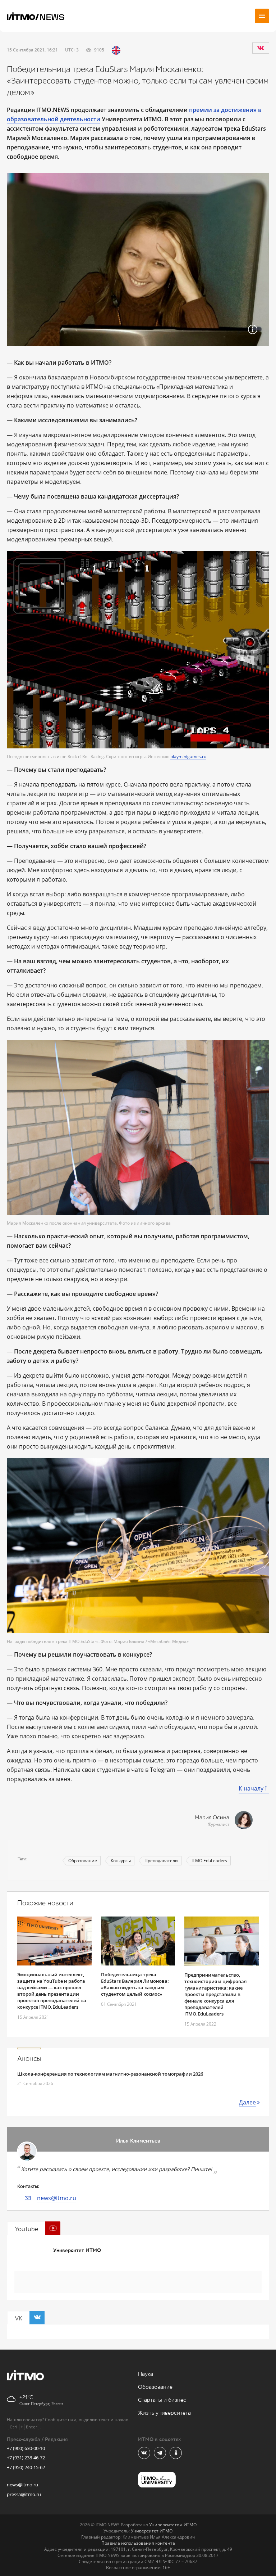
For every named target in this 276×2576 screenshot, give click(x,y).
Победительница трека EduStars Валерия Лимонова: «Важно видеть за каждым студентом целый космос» (135, 1984)
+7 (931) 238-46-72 (26, 2458)
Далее (247, 2102)
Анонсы (29, 2059)
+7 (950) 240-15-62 (26, 2467)
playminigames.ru (188, 756)
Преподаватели (161, 1861)
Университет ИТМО (77, 2250)
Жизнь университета (164, 2413)
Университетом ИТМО (173, 2525)
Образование (83, 1861)
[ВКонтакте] (261, 48)
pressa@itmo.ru (24, 2494)
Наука (146, 2374)
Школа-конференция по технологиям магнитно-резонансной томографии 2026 (110, 2074)
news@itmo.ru (57, 2198)
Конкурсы (121, 1861)
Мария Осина (212, 1818)
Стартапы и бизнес (162, 2400)
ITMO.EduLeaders (209, 1861)
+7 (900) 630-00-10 (26, 2448)
